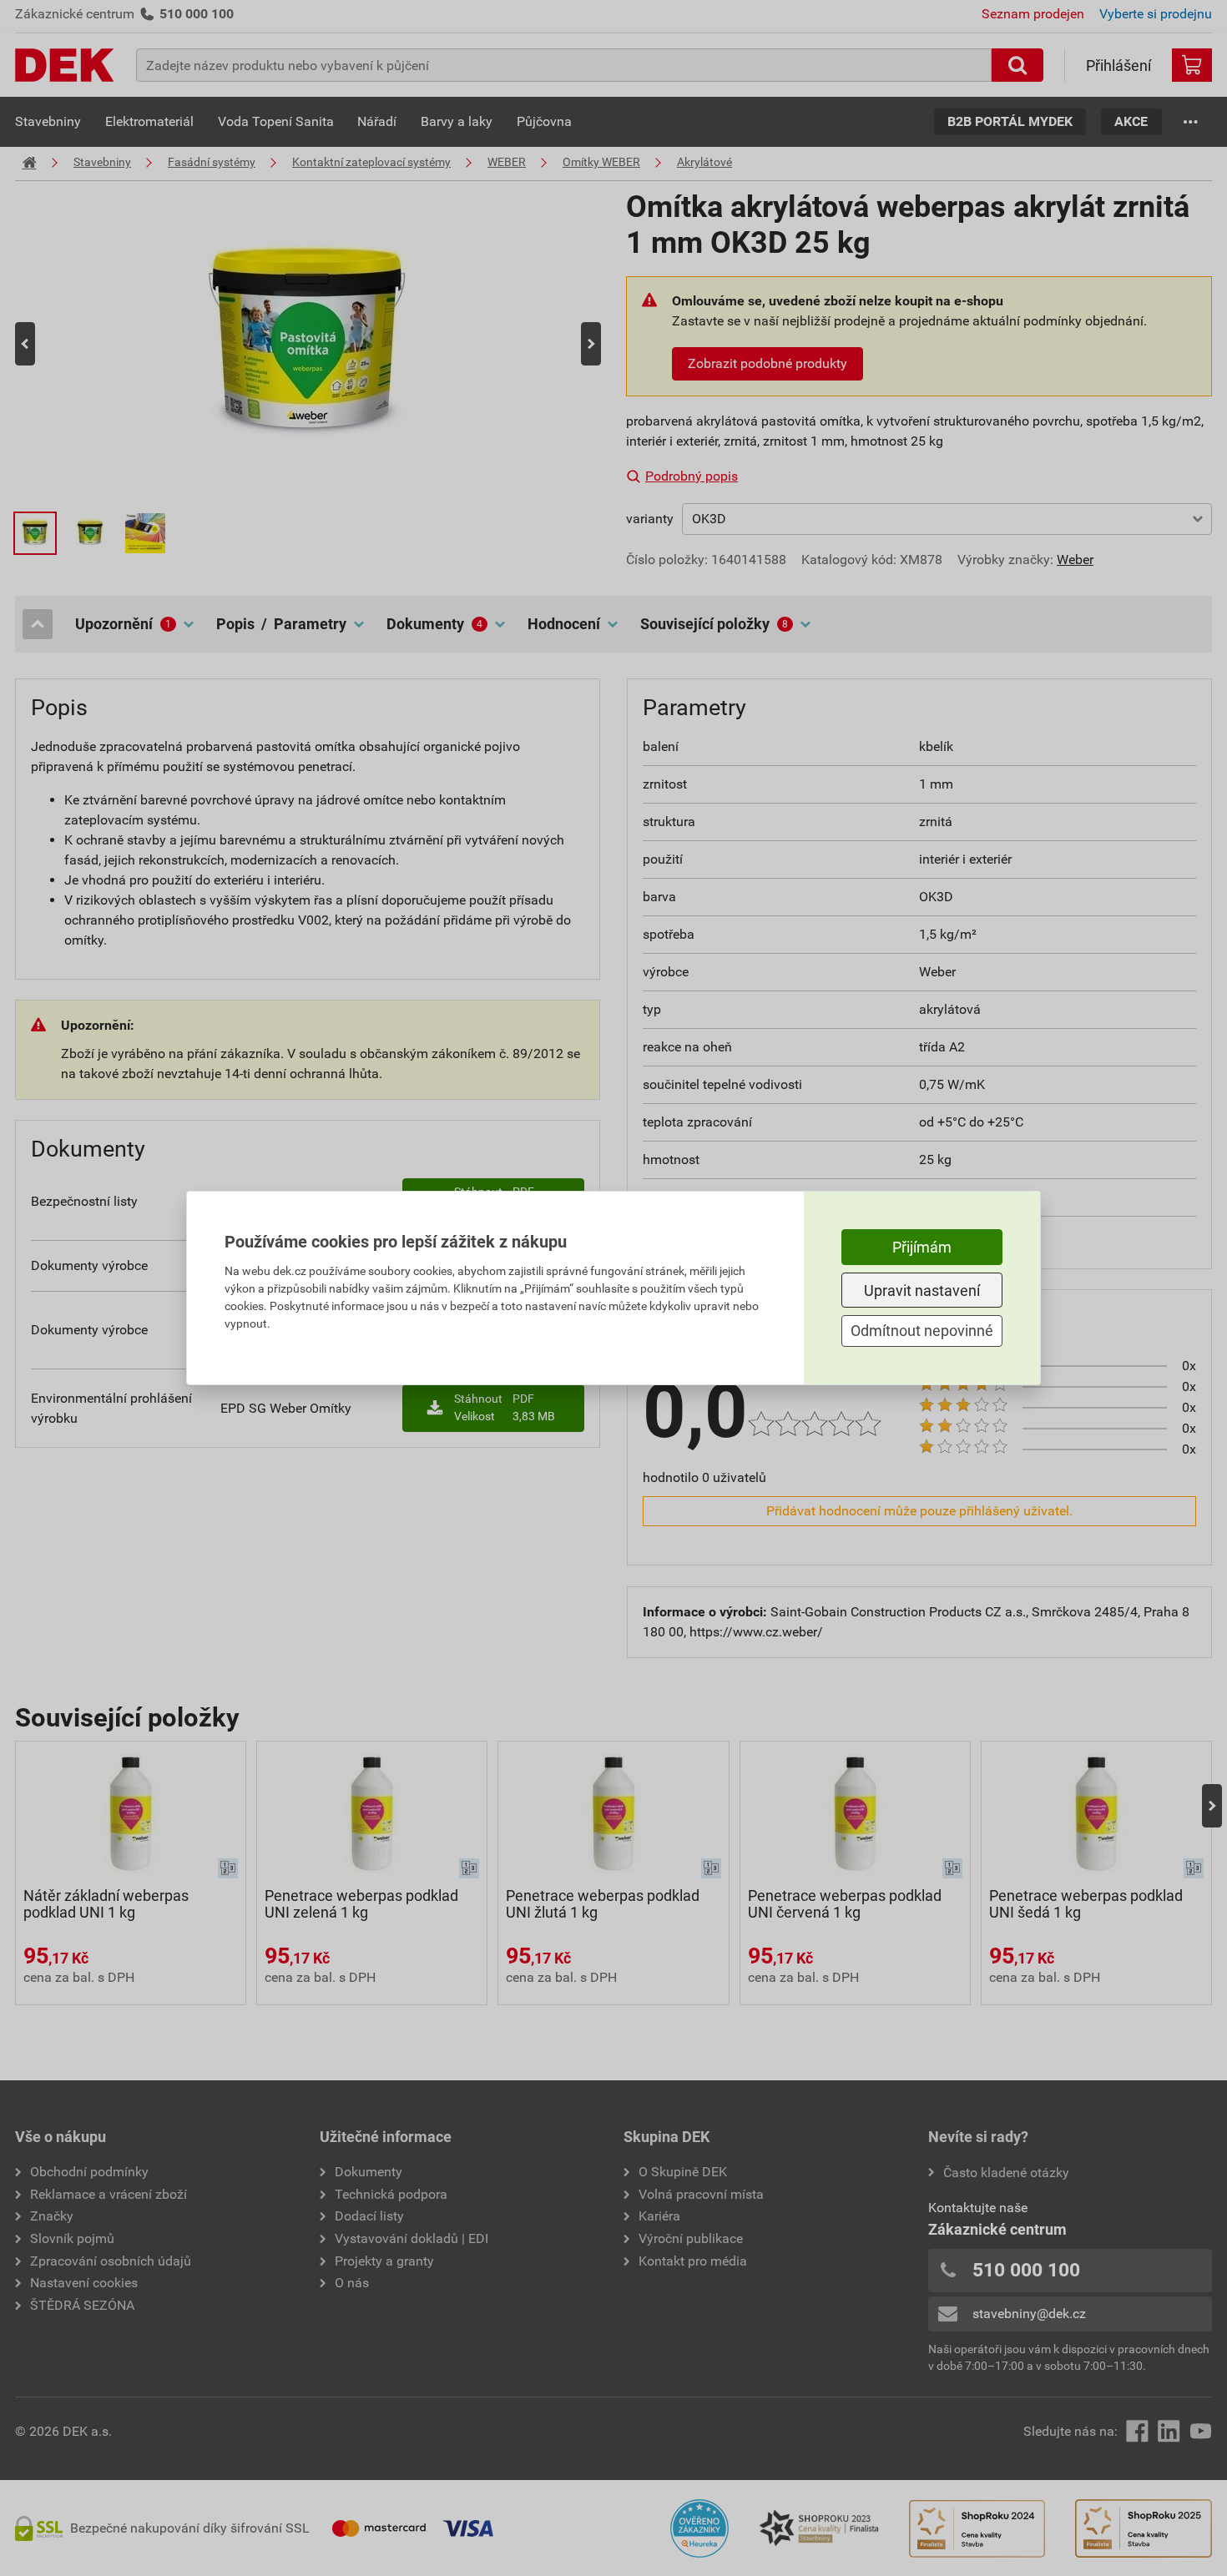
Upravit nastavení (922, 1291)
